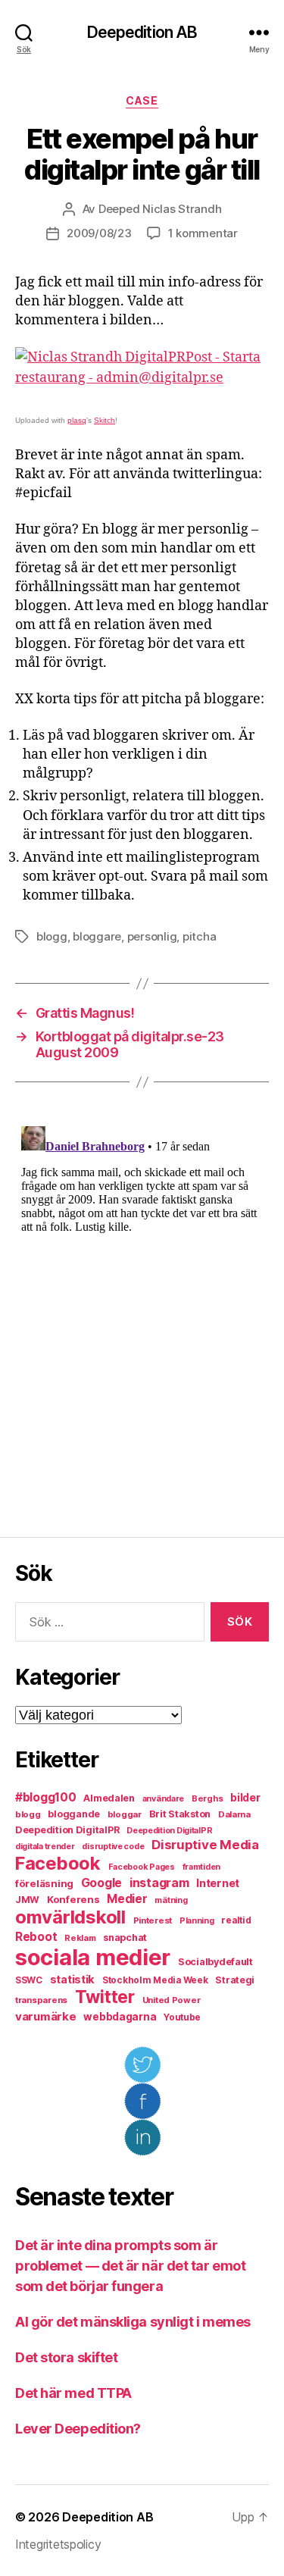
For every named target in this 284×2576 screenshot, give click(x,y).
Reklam (80, 1938)
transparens (41, 2000)
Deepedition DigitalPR (67, 1830)
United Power (172, 2000)
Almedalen (109, 1798)
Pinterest (153, 1920)
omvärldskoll (70, 1917)
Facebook (58, 1863)
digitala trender (45, 1847)
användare (164, 1799)
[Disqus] (142, 1310)
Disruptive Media (205, 1845)
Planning (197, 1921)
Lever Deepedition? (78, 2429)
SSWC (29, 1980)
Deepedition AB (142, 32)
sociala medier (93, 1957)
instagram (159, 1883)
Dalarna (234, 1814)
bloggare (97, 936)
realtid (236, 1920)
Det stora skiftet (66, 2357)
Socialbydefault (215, 1962)
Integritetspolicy (58, 2544)
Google (101, 1883)
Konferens (73, 1899)
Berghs (207, 1798)
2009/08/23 (99, 233)
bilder (245, 1797)
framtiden (202, 1867)
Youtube (182, 2017)
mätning (171, 1900)
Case (142, 100)
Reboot (36, 1937)
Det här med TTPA (73, 2393)
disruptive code (113, 1847)
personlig (152, 936)
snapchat (125, 1937)
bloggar (125, 1814)
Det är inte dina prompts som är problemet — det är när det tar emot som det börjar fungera (130, 2266)
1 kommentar (203, 233)
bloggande (74, 1814)
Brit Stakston (180, 1814)
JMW (27, 1900)
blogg (52, 936)
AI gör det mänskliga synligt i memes (133, 2322)
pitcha (199, 936)
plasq (77, 420)
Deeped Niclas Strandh (160, 209)
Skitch (105, 420)
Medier (127, 1899)
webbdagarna (120, 2017)
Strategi (235, 1980)
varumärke (46, 2016)
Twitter (105, 1997)
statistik (73, 1980)
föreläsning (44, 1883)
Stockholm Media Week (155, 1980)
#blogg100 (46, 1797)
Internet (218, 1883)
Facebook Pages (142, 1867)
